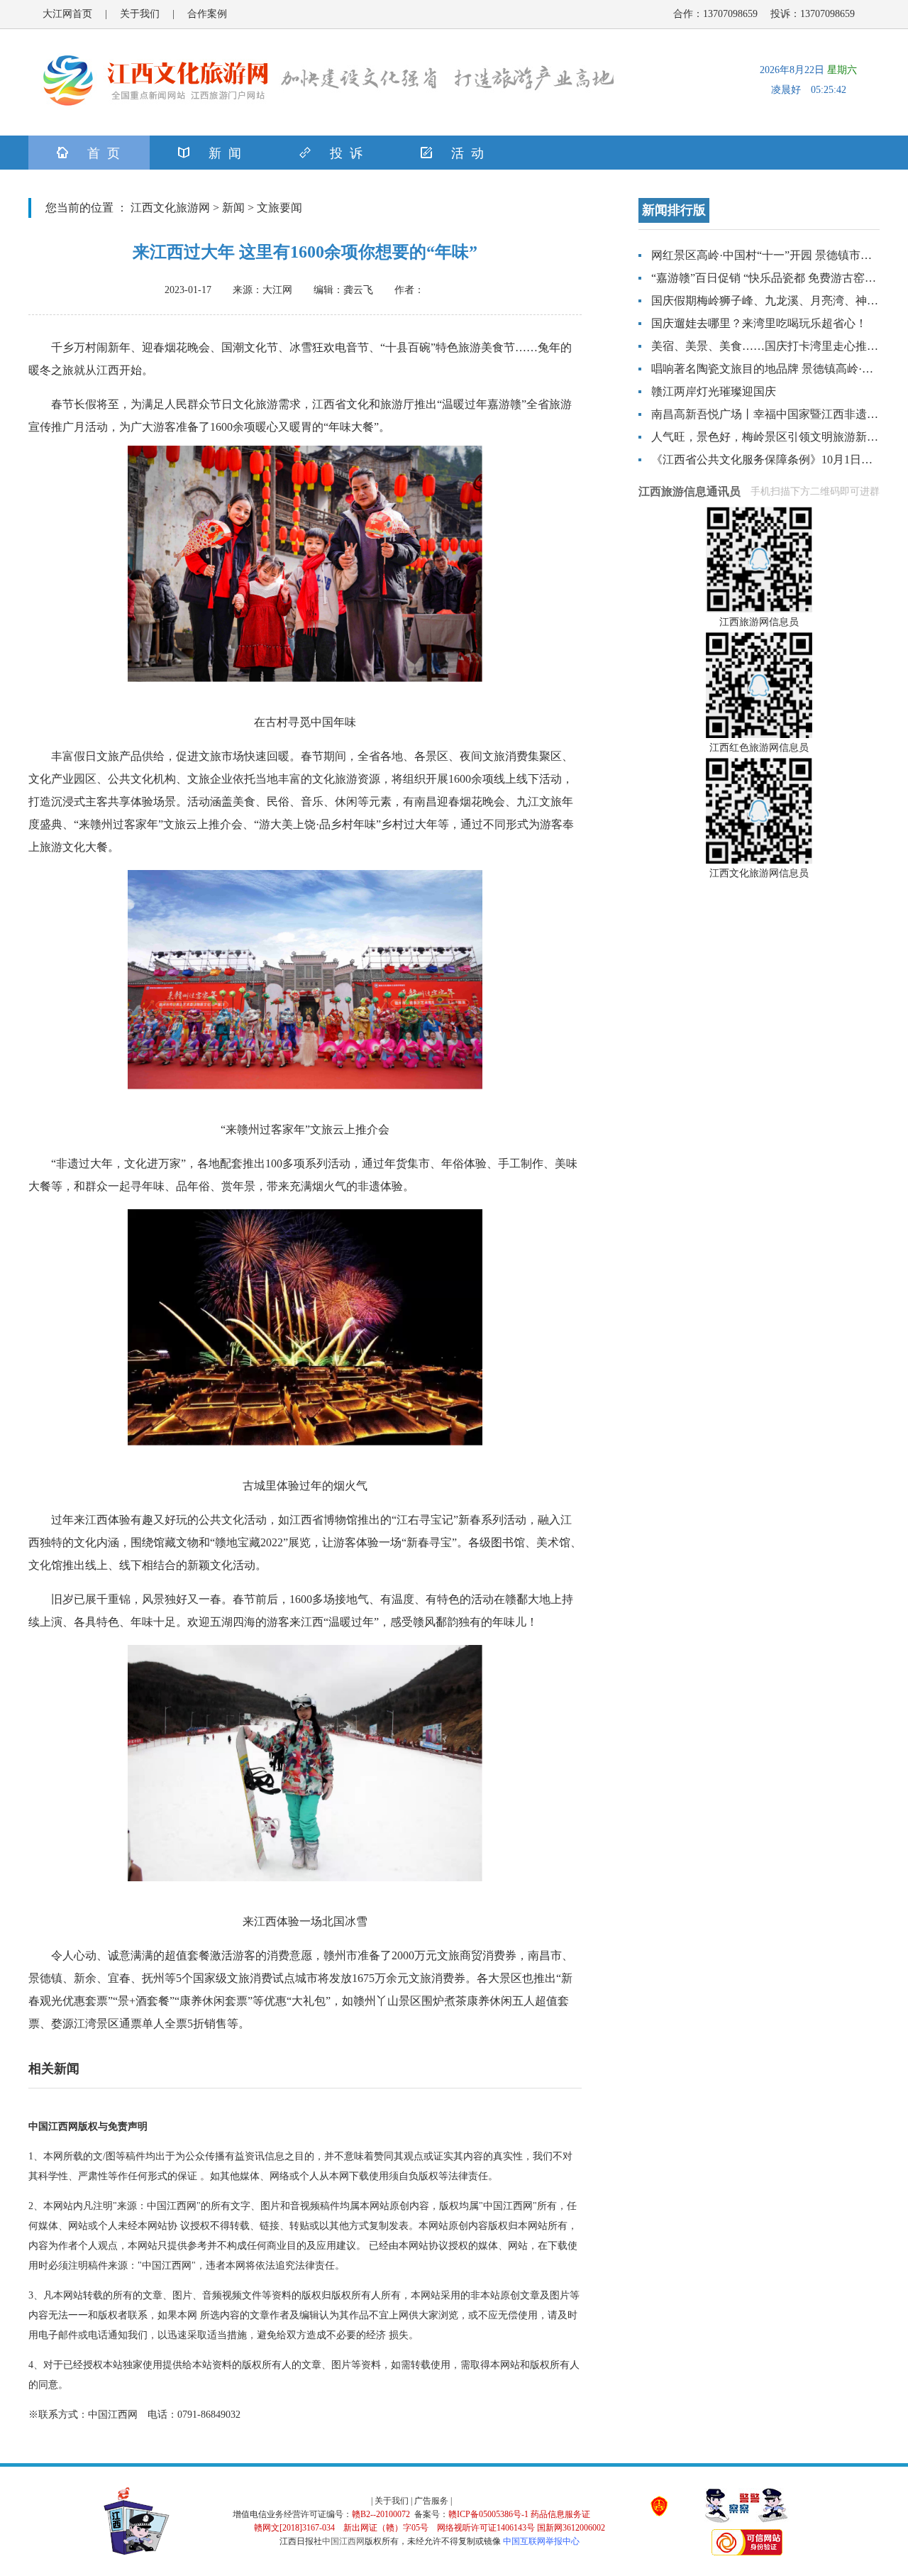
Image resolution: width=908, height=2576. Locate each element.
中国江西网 (343, 2541)
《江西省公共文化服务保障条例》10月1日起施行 (773, 459)
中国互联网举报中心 (541, 2541)
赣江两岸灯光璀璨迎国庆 (714, 391)
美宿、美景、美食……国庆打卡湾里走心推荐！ (770, 346)
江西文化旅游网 (170, 208)
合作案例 (207, 14)
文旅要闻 (279, 208)
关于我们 (140, 14)
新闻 (233, 208)
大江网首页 (67, 14)
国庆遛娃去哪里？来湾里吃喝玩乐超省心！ (759, 323)
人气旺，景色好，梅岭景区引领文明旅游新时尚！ (776, 437)
